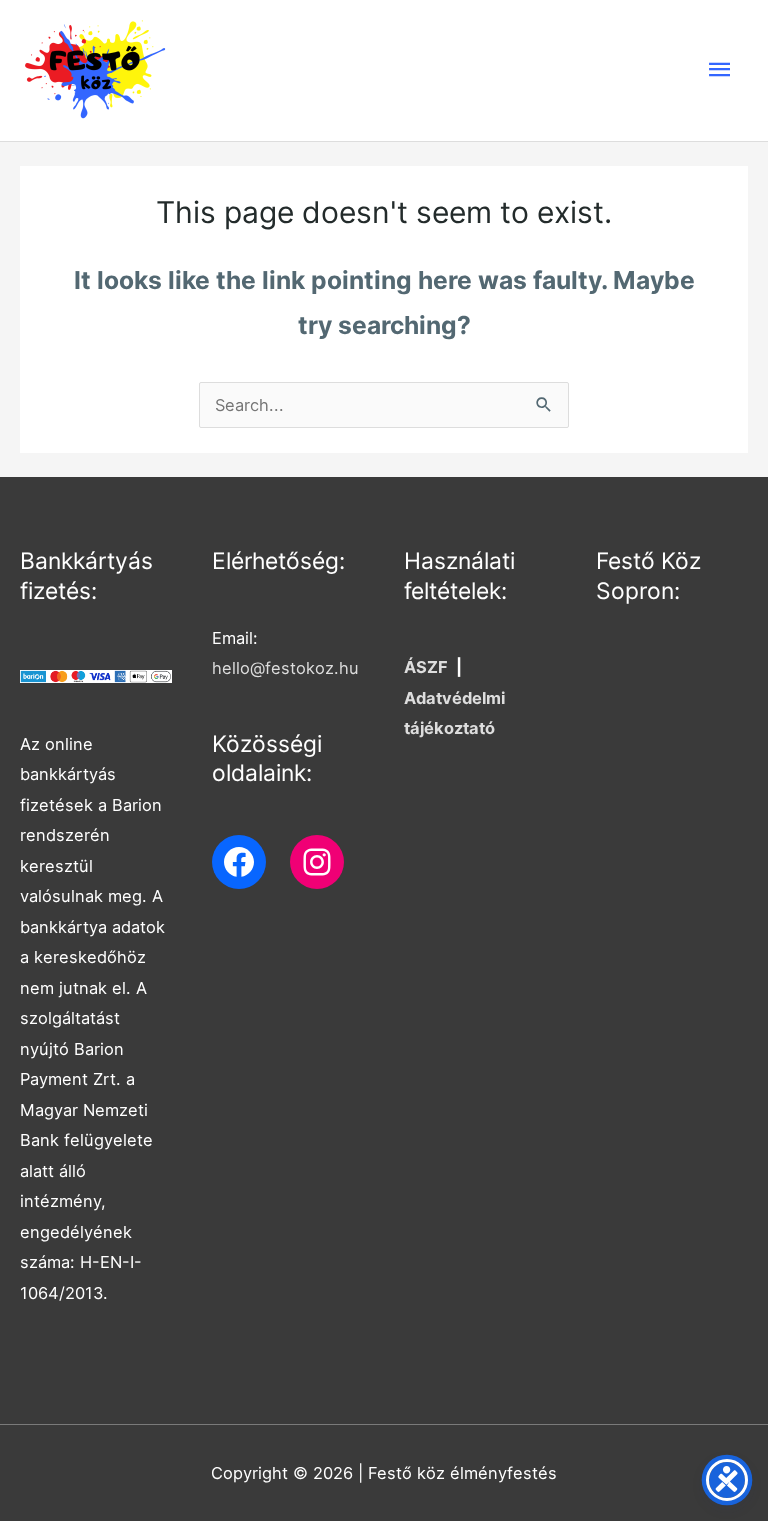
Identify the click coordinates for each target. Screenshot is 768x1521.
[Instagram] (317, 862)
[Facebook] (239, 862)
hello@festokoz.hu (285, 668)
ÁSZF (426, 667)
